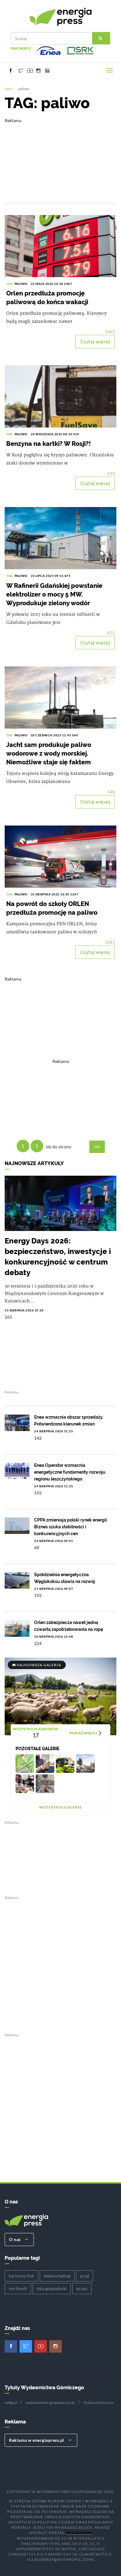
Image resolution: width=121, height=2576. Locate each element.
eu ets (82, 2288)
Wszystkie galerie (60, 1807)
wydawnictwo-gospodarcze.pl (50, 2402)
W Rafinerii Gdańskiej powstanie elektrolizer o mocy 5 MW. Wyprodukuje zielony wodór (54, 594)
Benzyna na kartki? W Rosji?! (49, 444)
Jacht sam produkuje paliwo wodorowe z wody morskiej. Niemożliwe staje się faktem (49, 753)
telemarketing (57, 2276)
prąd (85, 2276)
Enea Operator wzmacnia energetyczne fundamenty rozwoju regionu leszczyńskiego (70, 1472)
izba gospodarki (52, 2288)
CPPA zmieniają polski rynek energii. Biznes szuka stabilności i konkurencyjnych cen (71, 1527)
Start (9, 89)
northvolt (18, 2288)
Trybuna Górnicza (98, 2402)
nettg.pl (11, 2402)
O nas (15, 2239)
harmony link (21, 2276)
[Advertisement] (60, 156)
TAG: (10, 284)
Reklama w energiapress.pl (37, 2440)
